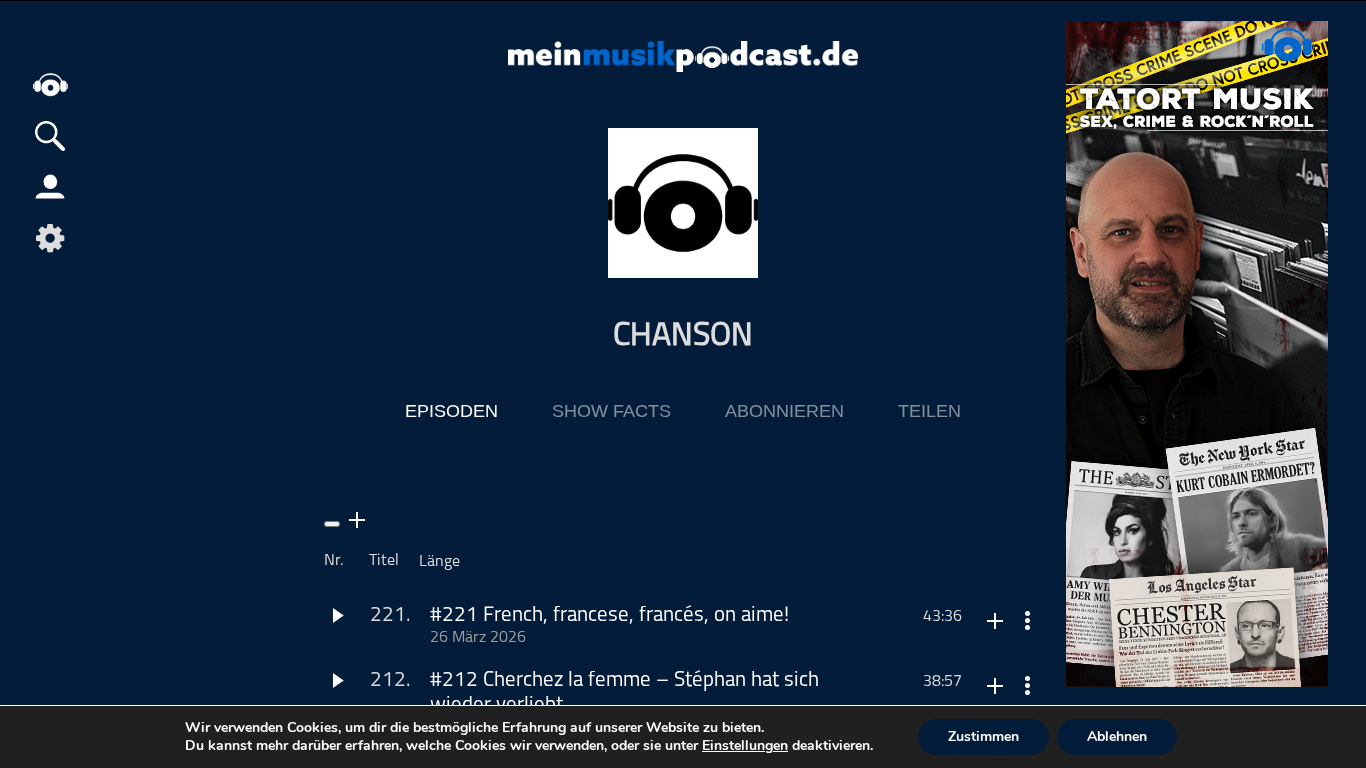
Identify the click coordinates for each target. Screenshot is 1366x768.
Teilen (929, 411)
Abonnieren (784, 411)
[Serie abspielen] (332, 524)
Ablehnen (1117, 736)
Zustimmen (983, 736)
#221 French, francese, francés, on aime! (609, 615)
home (50, 84)
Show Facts (611, 411)
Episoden (451, 411)
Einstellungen (745, 746)
